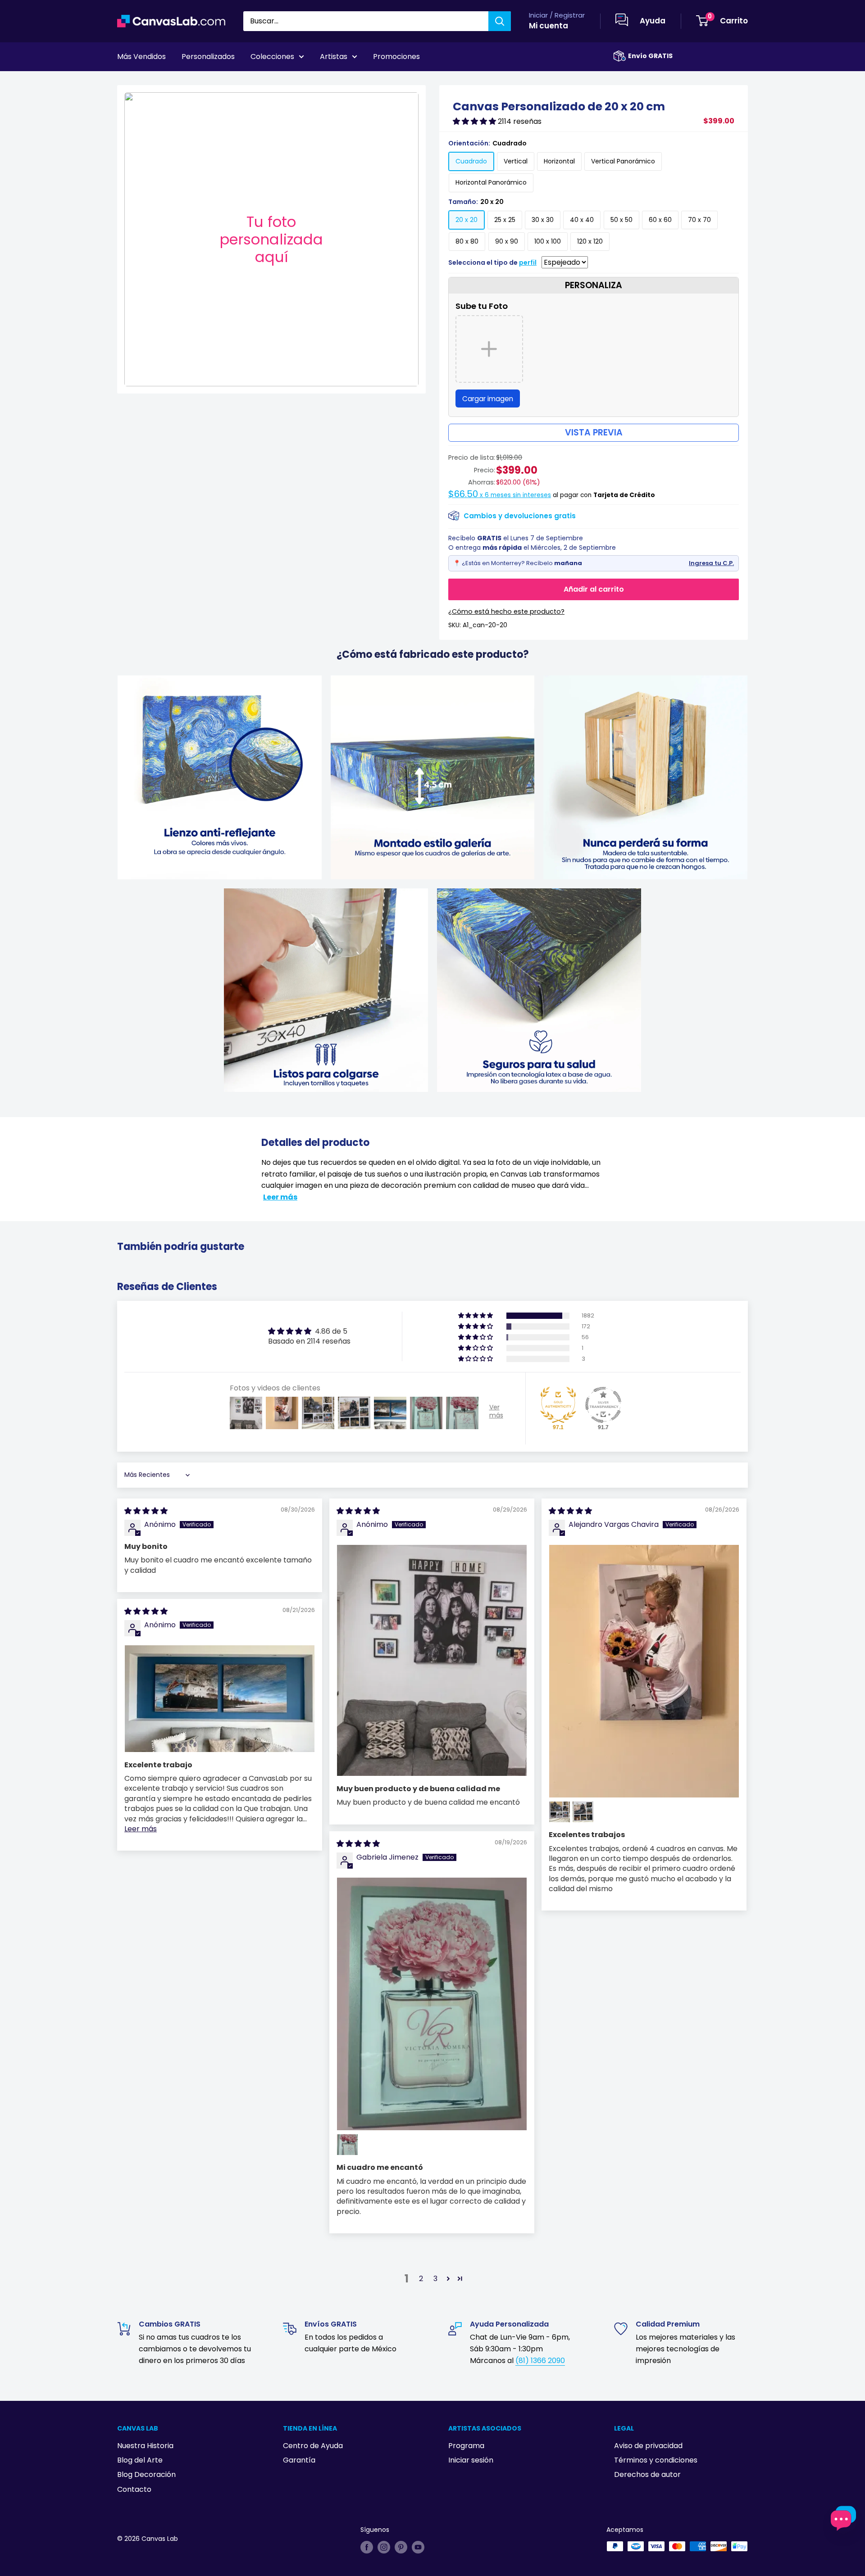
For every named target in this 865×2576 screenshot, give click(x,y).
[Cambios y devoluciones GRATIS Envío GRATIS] (619, 56)
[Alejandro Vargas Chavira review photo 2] (560, 1812)
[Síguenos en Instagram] (384, 2547)
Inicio (125, 81)
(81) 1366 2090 (540, 2361)
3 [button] (435, 2279)
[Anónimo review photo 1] (432, 1661)
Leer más (280, 1197)
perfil (528, 263)
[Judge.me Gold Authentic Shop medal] (558, 1405)
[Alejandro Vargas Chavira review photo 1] (644, 1671)
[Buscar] (500, 21)
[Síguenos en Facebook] (367, 2547)
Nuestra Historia (145, 2446)
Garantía (299, 2460)
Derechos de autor (647, 2474)
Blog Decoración (146, 2474)
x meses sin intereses (500, 495)
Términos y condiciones (656, 2460)
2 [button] (421, 2279)
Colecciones (272, 57)
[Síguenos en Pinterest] (401, 2547)
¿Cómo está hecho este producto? (506, 611)
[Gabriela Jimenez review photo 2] (347, 2145)
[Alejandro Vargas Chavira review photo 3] (583, 1812)
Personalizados (208, 57)
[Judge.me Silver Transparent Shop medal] (603, 1405)
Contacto (134, 2489)
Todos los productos (174, 81)
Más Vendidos (141, 57)
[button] (475, 121)
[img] (146, 1511)
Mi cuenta (549, 26)
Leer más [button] (141, 1829)
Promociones (396, 57)
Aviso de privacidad (648, 2446)
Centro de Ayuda (313, 2446)
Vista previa (594, 432)
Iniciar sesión (471, 2460)
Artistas (334, 57)
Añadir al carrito (594, 589)
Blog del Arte (140, 2460)
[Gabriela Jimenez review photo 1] (432, 2004)
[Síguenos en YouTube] (418, 2547)
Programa (466, 2446)
